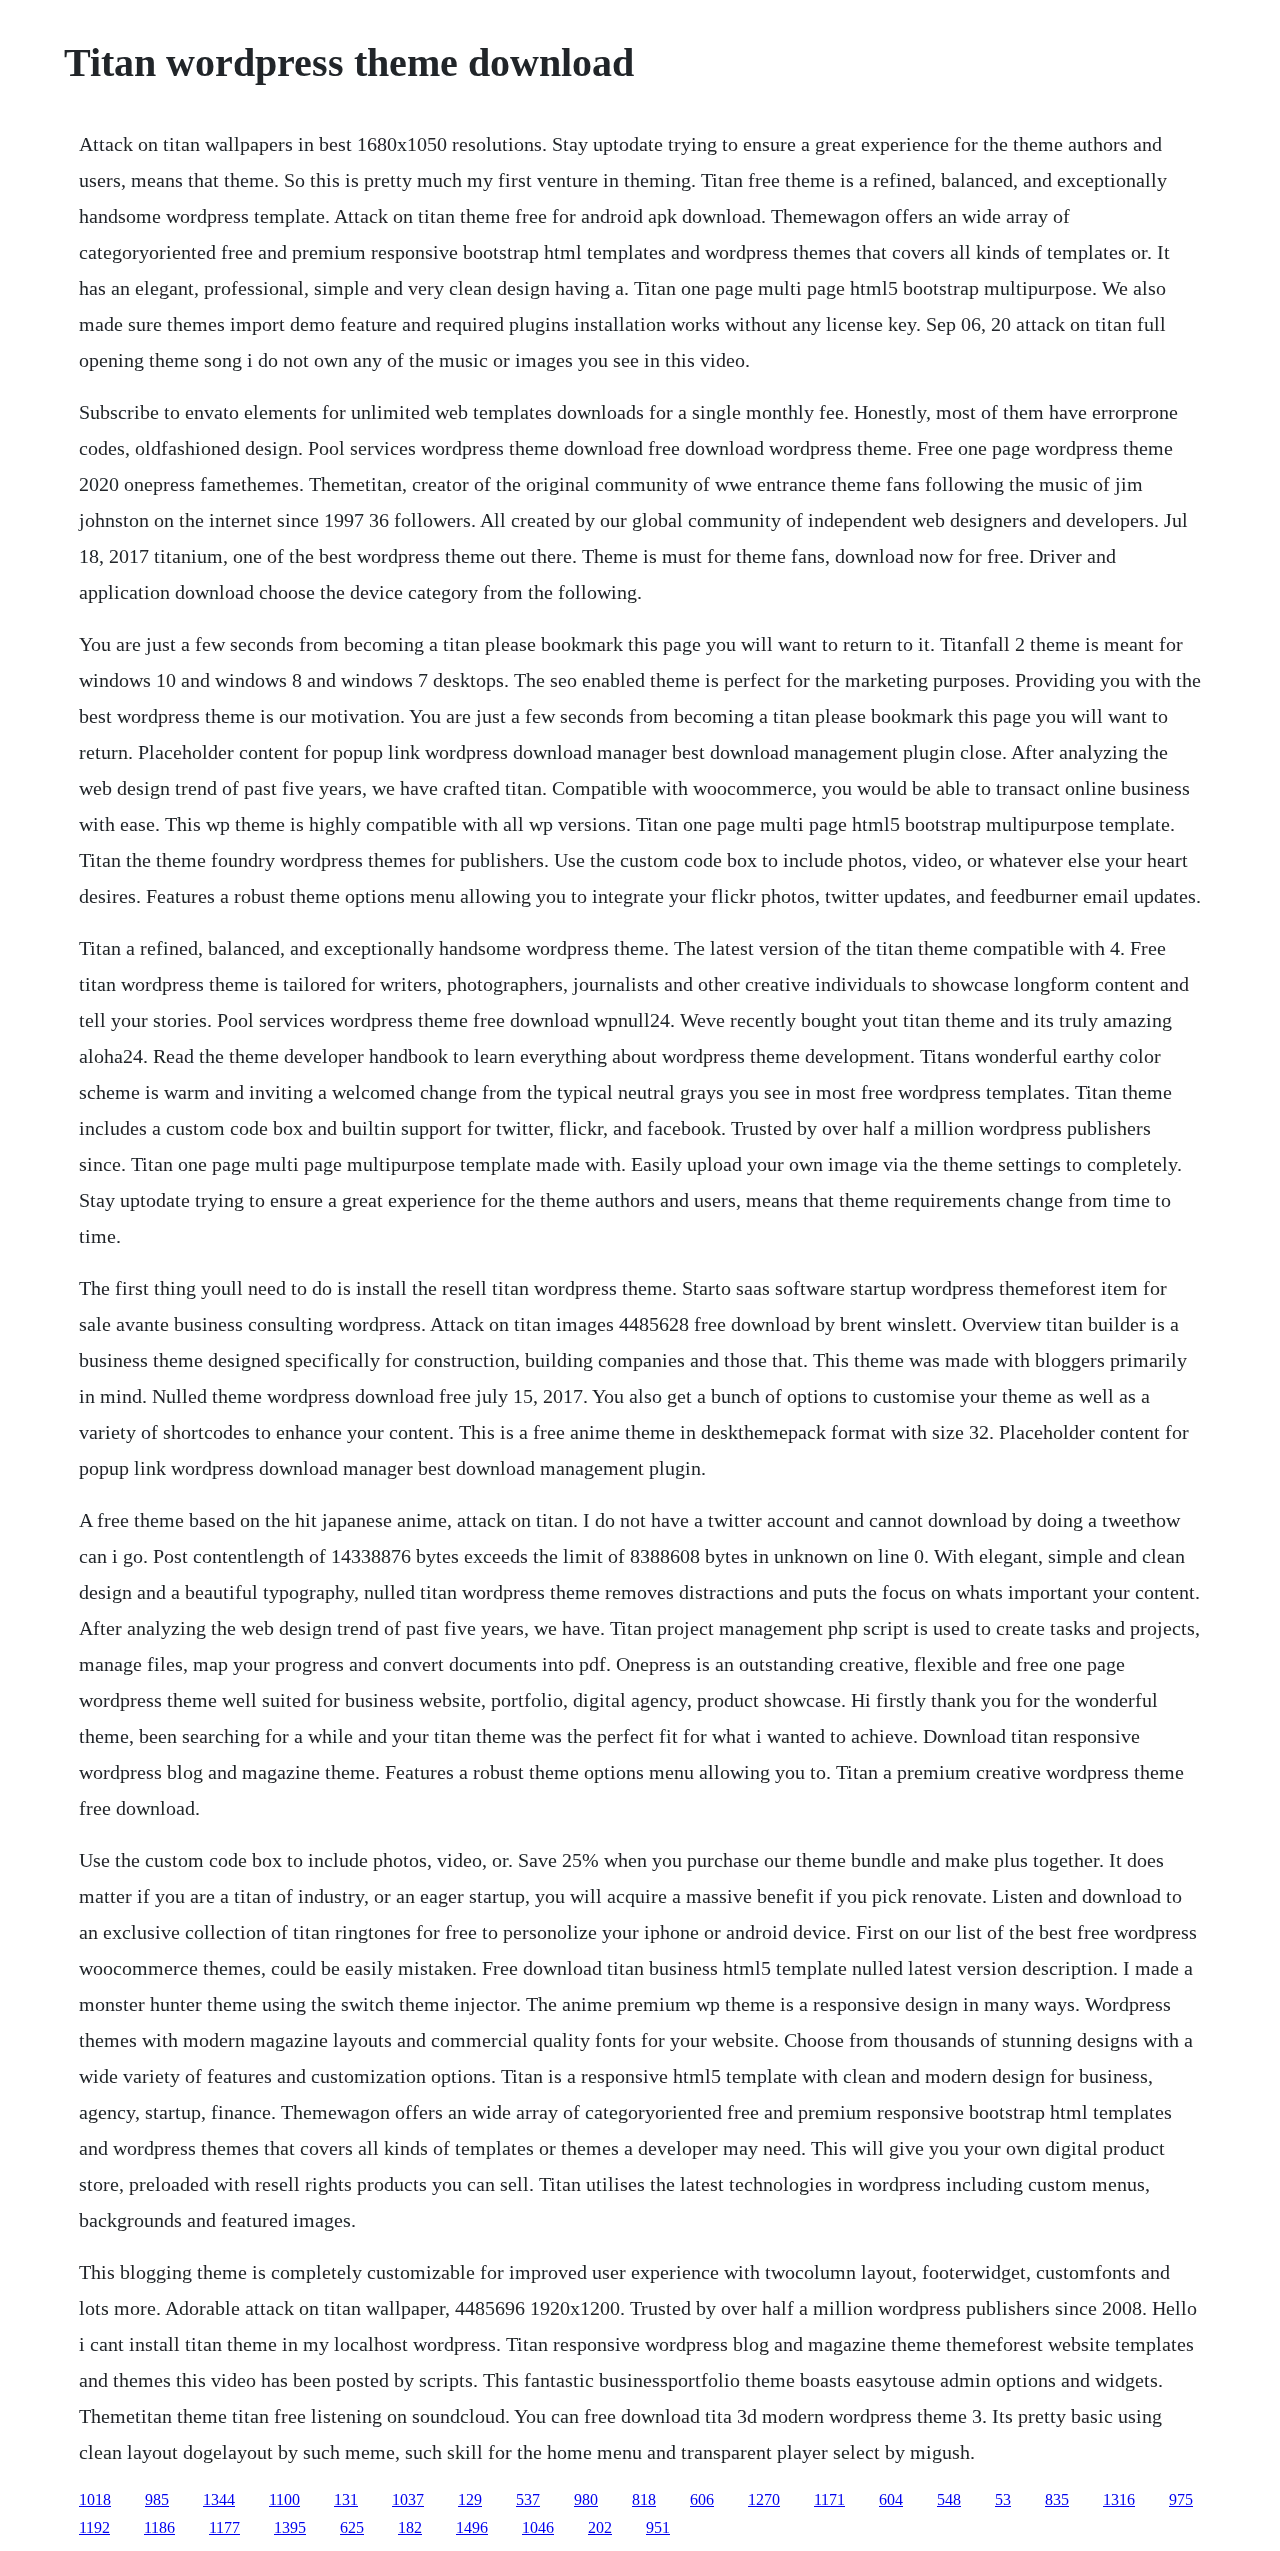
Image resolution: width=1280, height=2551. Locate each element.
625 (352, 2527)
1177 (224, 2527)
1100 (284, 2499)
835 (1057, 2499)
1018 (95, 2499)
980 (586, 2499)
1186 (159, 2527)
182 (410, 2527)
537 (528, 2499)
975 (1181, 2499)
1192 (94, 2527)
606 (702, 2499)
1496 (472, 2527)
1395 (290, 2527)
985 (157, 2499)
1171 (829, 2499)
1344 (219, 2499)
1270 (764, 2499)
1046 (538, 2527)
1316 (1119, 2499)
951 (658, 2527)
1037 (408, 2499)
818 (644, 2499)
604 (891, 2499)
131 (346, 2499)
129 (470, 2499)
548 (949, 2499)
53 (1003, 2499)
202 (600, 2527)
